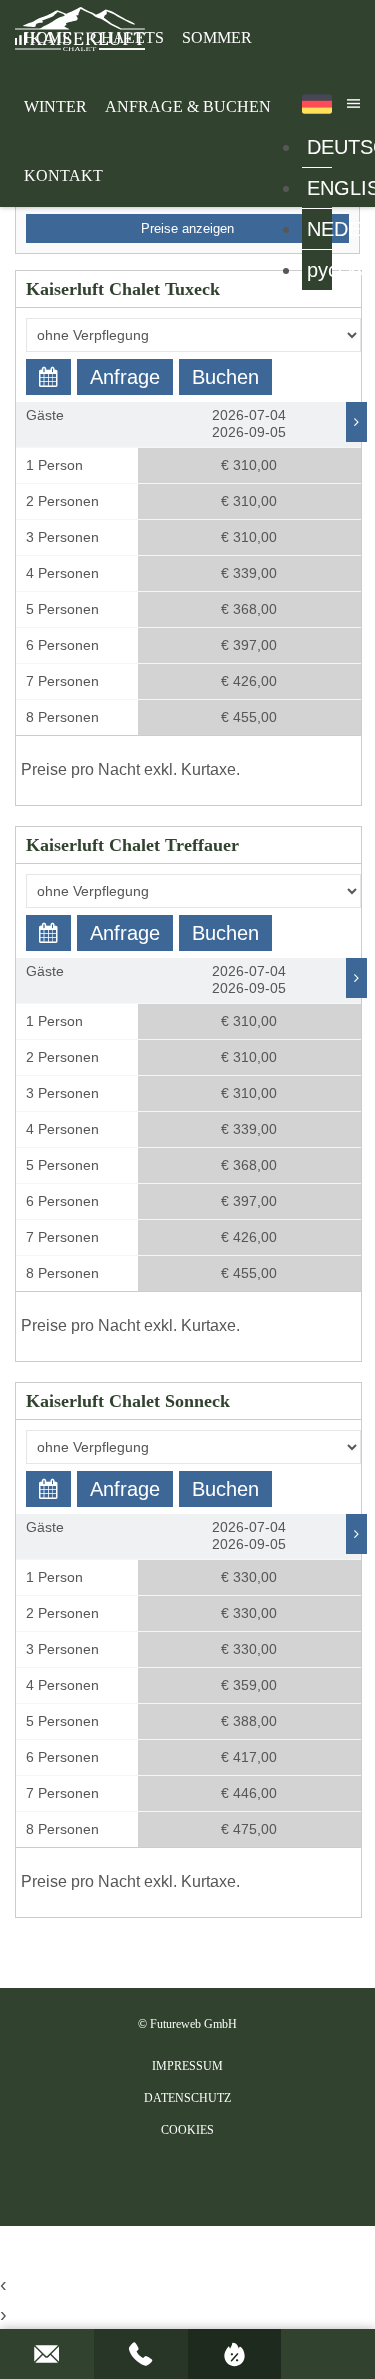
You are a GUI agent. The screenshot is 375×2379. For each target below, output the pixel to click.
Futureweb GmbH (193, 2024)
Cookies (187, 2130)
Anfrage (125, 377)
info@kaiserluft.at (47, 2354)
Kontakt (63, 175)
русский (319, 270)
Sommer (217, 37)
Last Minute (235, 2354)
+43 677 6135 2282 (141, 2354)
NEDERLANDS (319, 229)
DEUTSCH (319, 147)
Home (48, 37)
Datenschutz (187, 2098)
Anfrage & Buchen (188, 106)
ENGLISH (319, 188)
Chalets (127, 37)
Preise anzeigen (187, 228)
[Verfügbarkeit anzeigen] (48, 377)
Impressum (187, 2066)
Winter (55, 106)
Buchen (225, 377)
